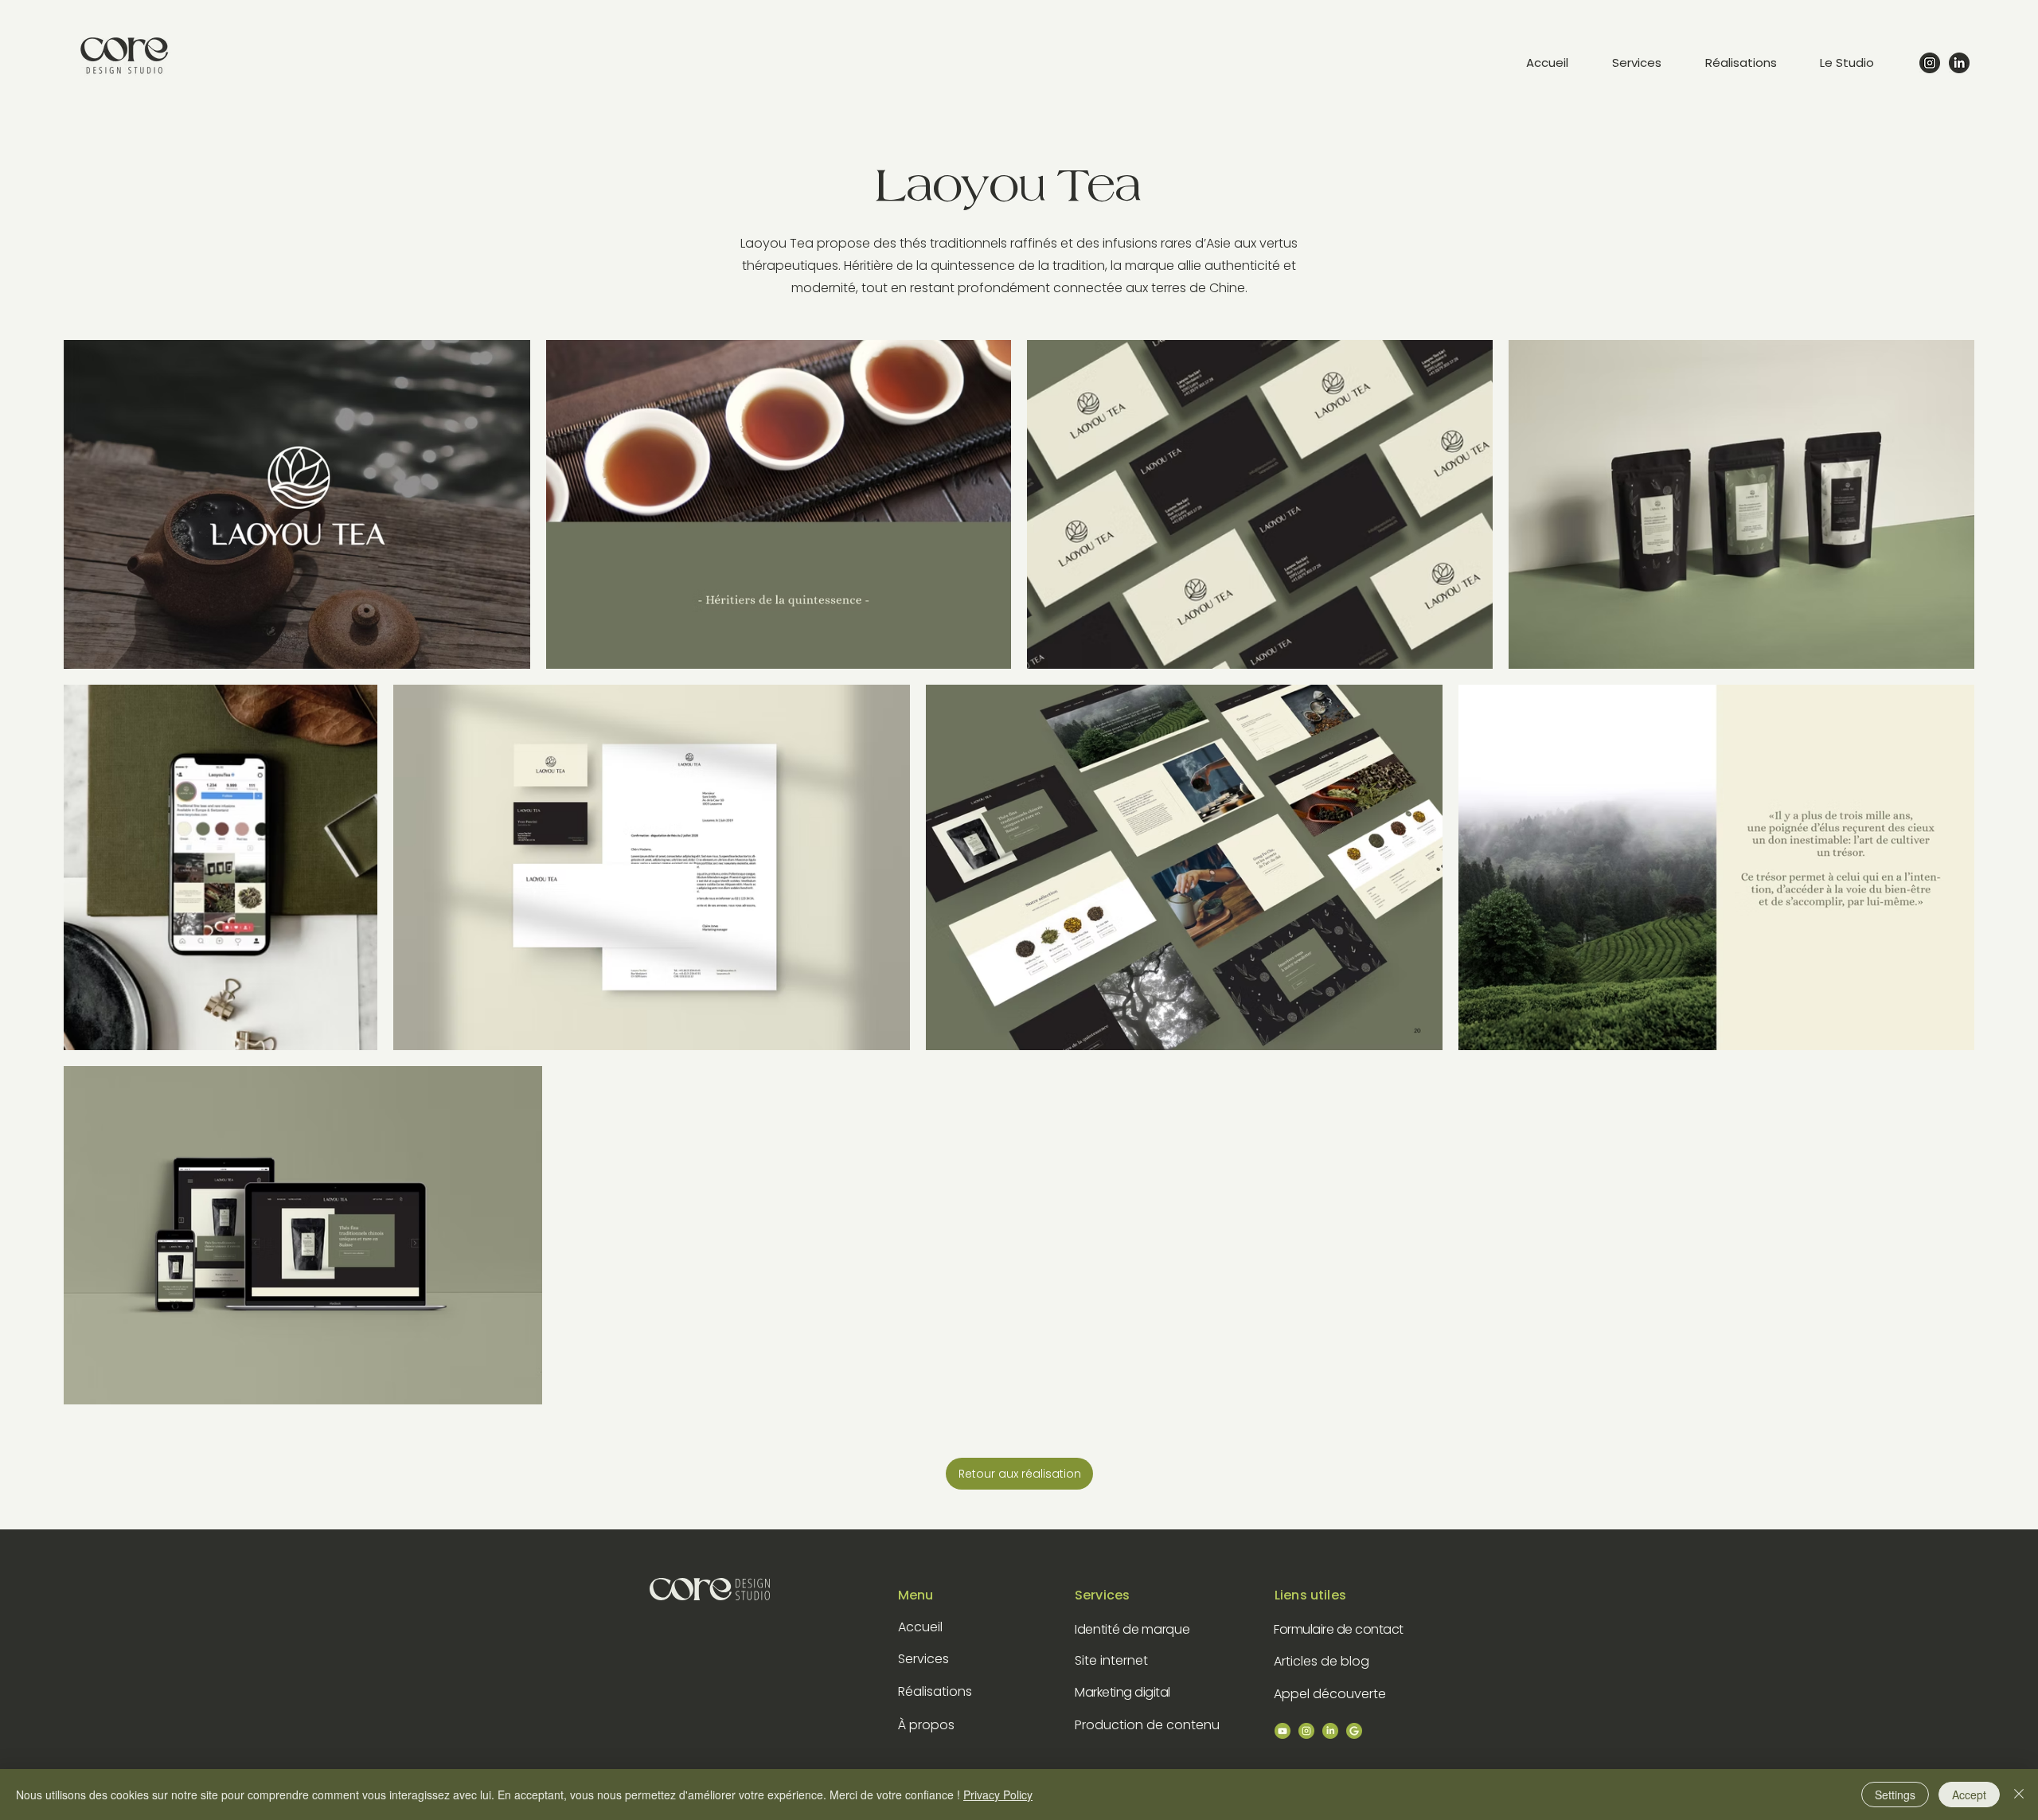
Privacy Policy (998, 1795)
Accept (1969, 1795)
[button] (1860, 63)
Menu (916, 1595)
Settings (1895, 1795)
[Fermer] (2019, 1795)
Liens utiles (1310, 1595)
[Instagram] (1930, 63)
